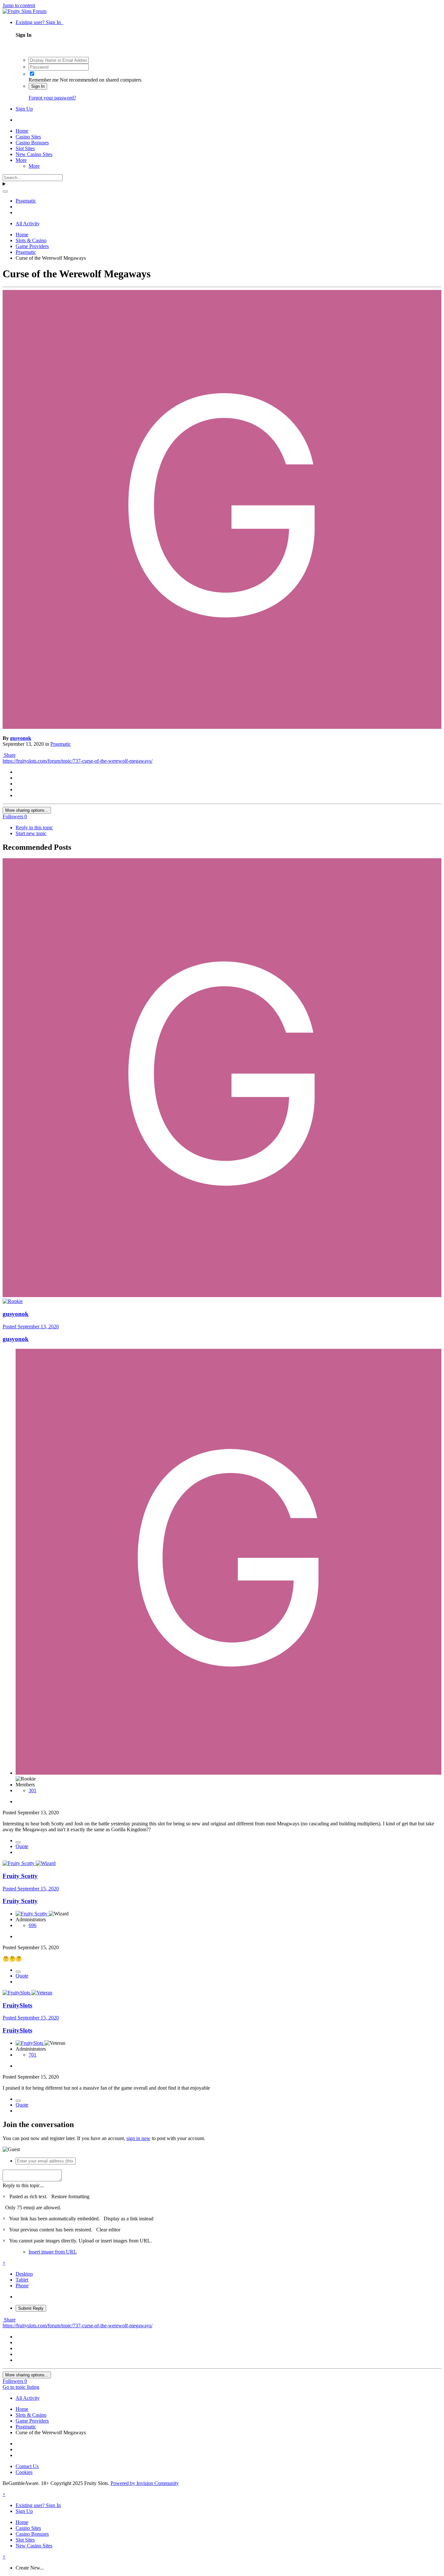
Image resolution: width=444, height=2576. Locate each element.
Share (9, 755)
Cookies (24, 2472)
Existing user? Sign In (39, 22)
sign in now (138, 2138)
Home (22, 131)
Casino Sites (28, 137)
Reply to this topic (34, 828)
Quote (22, 1846)
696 (33, 1925)
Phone (22, 2286)
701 (33, 2055)
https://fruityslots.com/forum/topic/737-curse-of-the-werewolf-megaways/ (78, 761)
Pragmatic (61, 744)
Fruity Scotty (20, 1876)
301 (33, 1790)
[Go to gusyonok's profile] (222, 727)
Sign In (38, 86)
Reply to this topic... (23, 2185)
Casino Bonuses (32, 143)
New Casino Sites (34, 154)
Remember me (44, 80)
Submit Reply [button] (31, 2308)
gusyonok (21, 738)
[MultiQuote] (18, 1842)
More (21, 160)
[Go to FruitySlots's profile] (17, 1993)
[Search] (5, 191)
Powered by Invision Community (145, 2483)
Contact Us (27, 2466)
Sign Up (24, 109)
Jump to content (19, 5)
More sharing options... (27, 810)
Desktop (24, 2274)
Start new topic (31, 833)
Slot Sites (25, 148)
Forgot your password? (52, 98)
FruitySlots (17, 2005)
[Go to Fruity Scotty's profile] (19, 1863)
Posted (31, 1327)
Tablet (22, 2280)
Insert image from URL (53, 2252)
